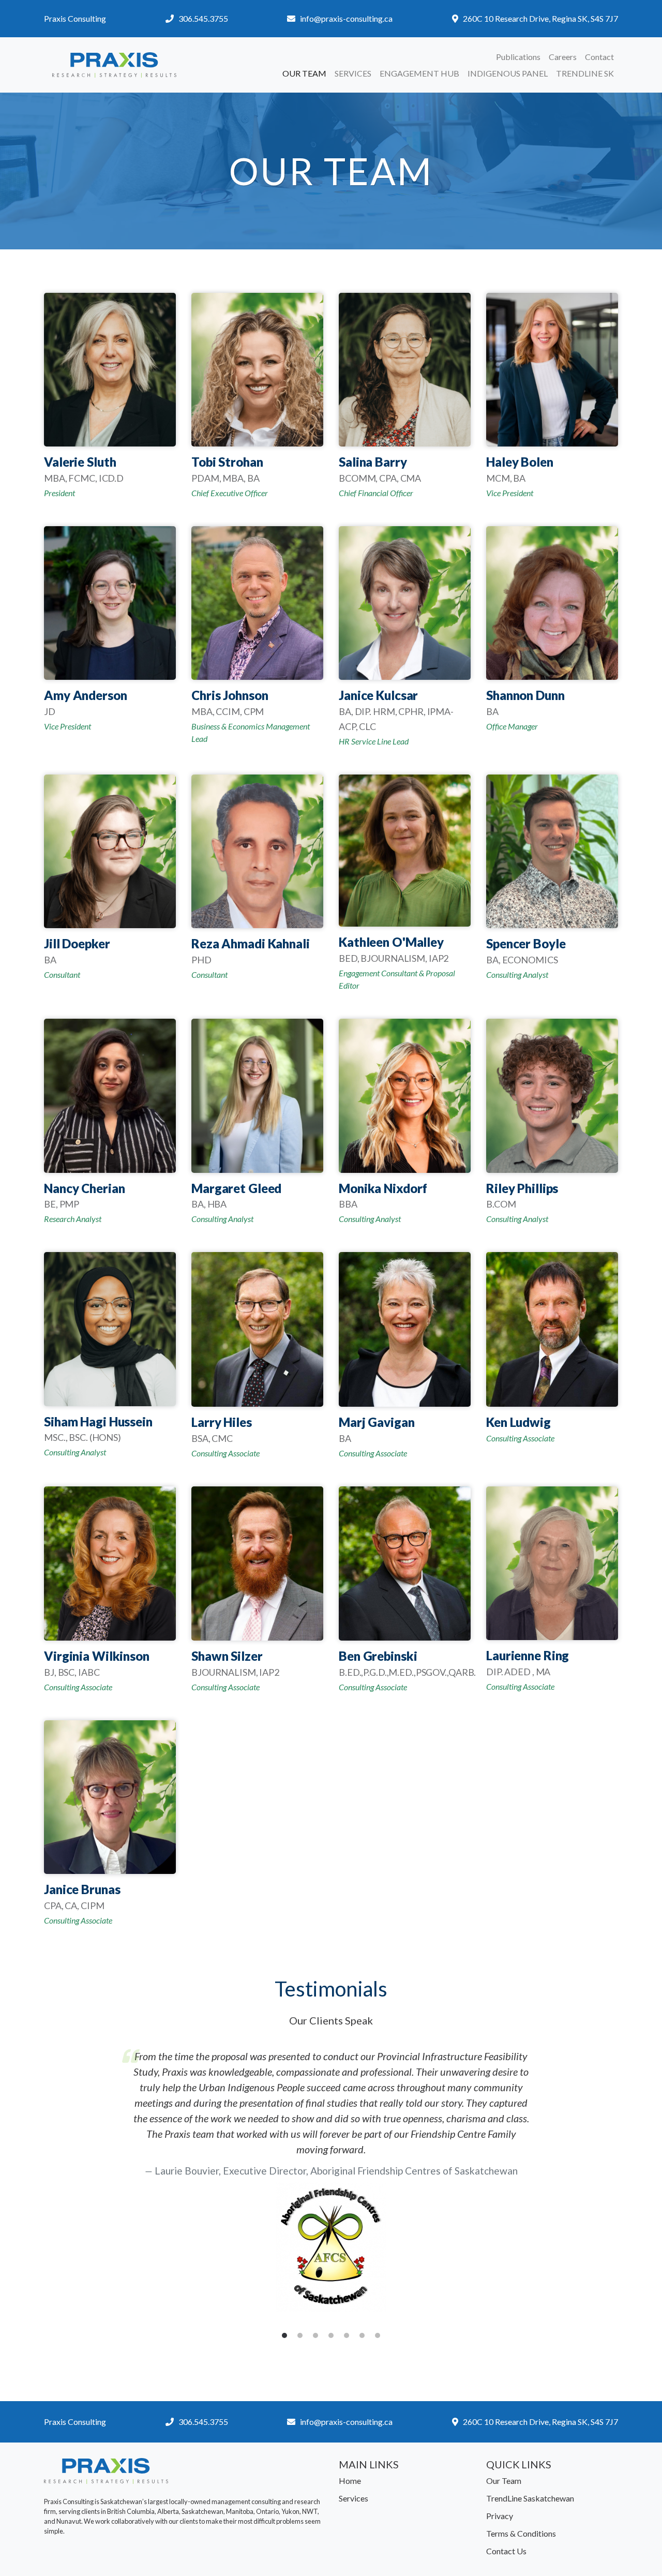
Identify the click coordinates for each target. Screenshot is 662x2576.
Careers (563, 57)
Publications (518, 57)
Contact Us (506, 2551)
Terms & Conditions (521, 2533)
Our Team (304, 73)
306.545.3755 (203, 18)
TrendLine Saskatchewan (530, 2498)
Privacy (500, 2516)
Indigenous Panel (508, 73)
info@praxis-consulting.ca (346, 18)
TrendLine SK (585, 73)
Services (353, 73)
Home (350, 2481)
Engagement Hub (419, 73)
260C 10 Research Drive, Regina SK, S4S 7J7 (540, 18)
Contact (599, 57)
